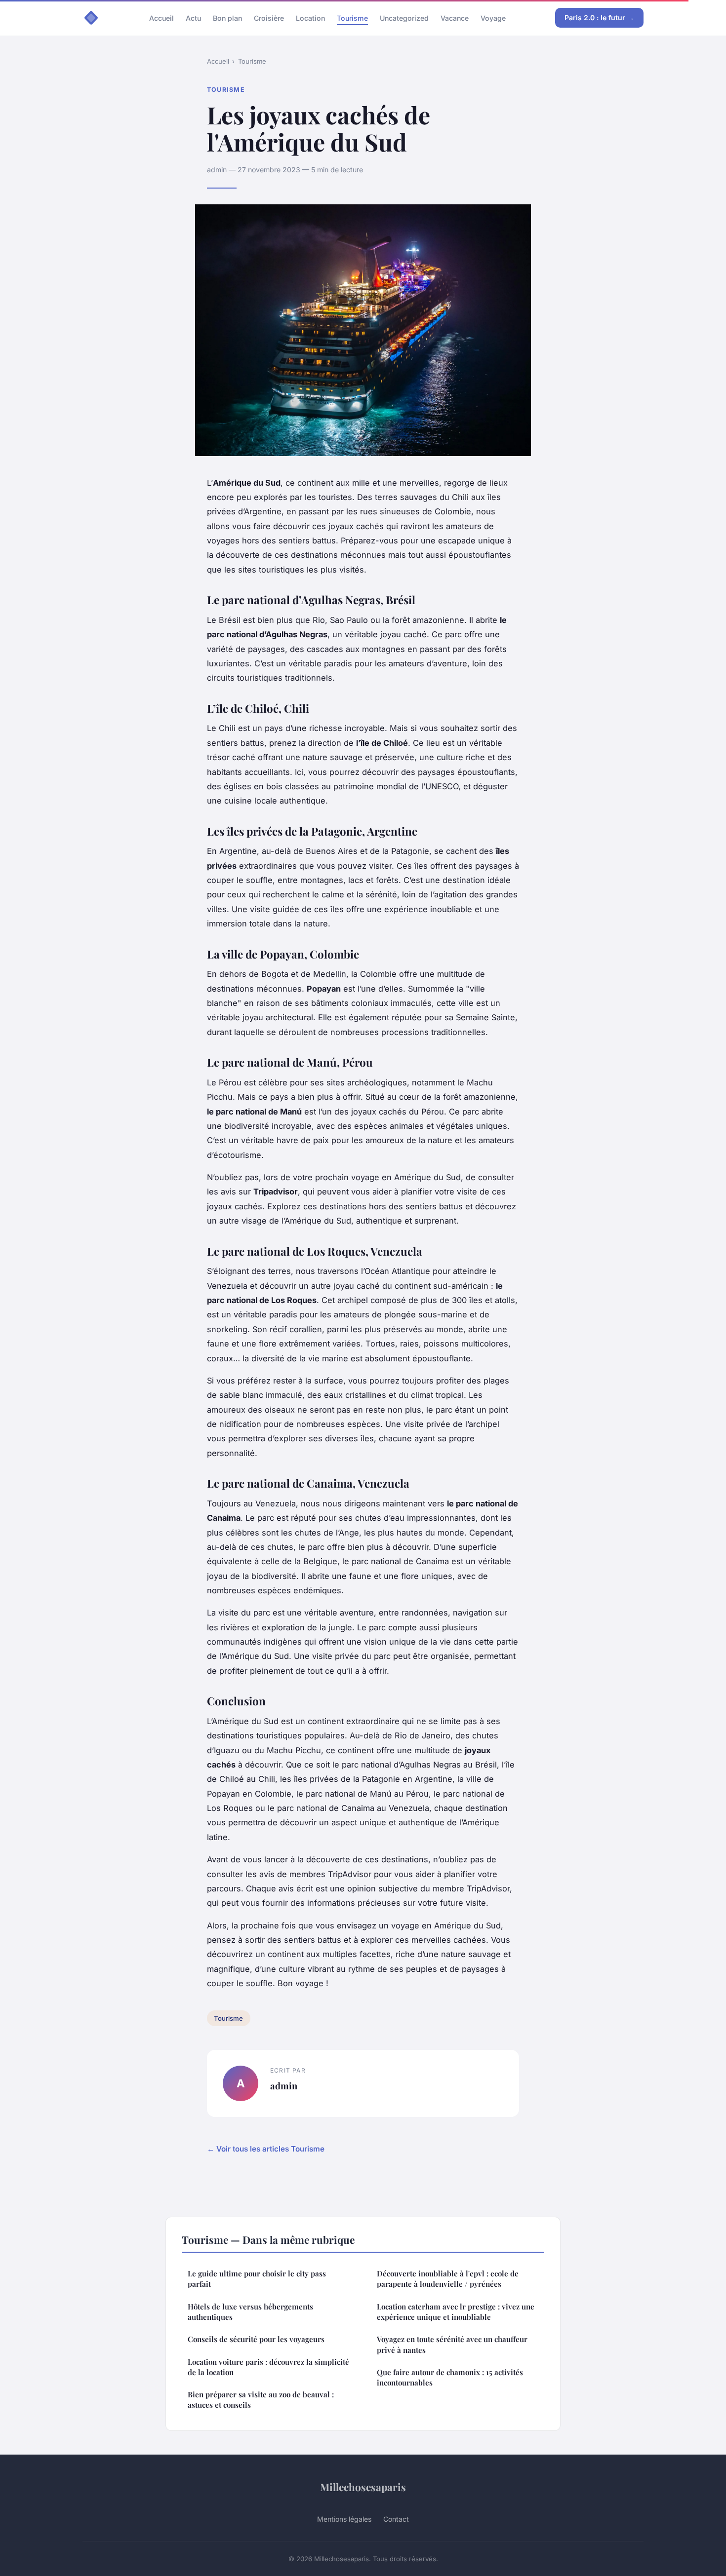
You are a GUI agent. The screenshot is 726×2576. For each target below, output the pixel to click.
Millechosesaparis (363, 2487)
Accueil (161, 18)
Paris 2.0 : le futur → (599, 18)
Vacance (455, 18)
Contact (396, 2519)
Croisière (269, 18)
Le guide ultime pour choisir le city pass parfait (257, 2279)
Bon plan (227, 18)
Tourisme (352, 18)
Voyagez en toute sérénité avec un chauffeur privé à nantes (452, 2344)
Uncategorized (404, 18)
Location (310, 18)
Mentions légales (344, 2519)
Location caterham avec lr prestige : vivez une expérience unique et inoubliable (456, 2312)
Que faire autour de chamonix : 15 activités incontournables (450, 2377)
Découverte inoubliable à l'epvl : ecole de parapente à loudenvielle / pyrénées (448, 2279)
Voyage (493, 18)
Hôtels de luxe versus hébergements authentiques (250, 2312)
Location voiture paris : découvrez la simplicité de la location (268, 2367)
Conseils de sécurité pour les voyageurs (256, 2339)
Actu (193, 18)
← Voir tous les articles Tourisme (266, 2149)
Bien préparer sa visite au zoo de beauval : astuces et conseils (261, 2400)
